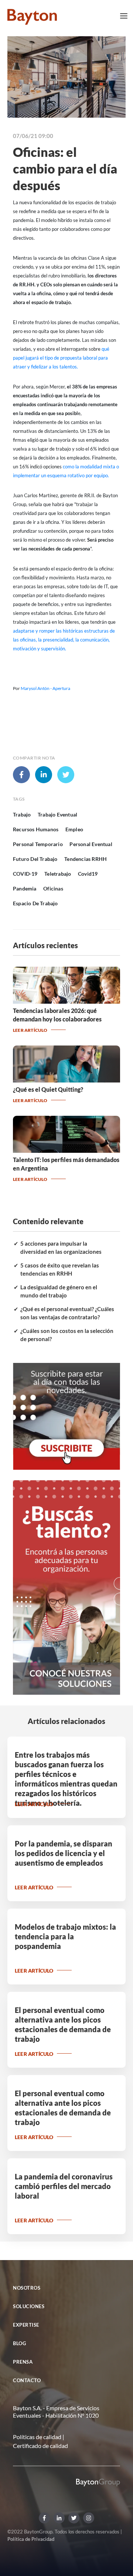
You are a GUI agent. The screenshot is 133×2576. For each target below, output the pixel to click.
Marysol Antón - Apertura (45, 688)
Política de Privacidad (31, 2539)
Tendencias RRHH (86, 859)
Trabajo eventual (57, 814)
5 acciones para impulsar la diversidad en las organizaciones (61, 1248)
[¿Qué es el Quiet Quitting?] (66, 1080)
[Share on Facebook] (21, 775)
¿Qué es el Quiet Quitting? (48, 1089)
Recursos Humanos (36, 829)
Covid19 (88, 874)
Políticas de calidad (37, 2437)
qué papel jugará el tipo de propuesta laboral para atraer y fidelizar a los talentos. (61, 358)
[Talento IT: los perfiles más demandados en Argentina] (66, 1150)
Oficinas (53, 888)
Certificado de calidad (40, 2446)
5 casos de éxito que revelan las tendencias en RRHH (60, 1270)
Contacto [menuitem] (27, 2380)
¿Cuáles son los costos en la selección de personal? (67, 1335)
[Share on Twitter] (66, 775)
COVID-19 (25, 874)
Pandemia (25, 888)
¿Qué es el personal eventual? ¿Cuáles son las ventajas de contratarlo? (67, 1313)
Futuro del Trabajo (35, 859)
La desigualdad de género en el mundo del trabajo (59, 1291)
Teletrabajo (58, 874)
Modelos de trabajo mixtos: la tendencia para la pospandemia (65, 1936)
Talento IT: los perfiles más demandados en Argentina (66, 1164)
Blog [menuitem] (19, 2343)
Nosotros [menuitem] (27, 2288)
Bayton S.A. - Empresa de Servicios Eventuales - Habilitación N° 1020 (56, 2412)
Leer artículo (30, 1030)
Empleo (74, 829)
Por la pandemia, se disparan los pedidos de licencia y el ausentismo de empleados (64, 1853)
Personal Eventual (91, 844)
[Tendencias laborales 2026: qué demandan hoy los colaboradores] (66, 1001)
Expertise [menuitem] (26, 2325)
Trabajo (22, 814)
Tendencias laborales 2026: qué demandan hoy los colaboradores (57, 1015)
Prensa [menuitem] (23, 2362)
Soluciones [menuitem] (29, 2306)
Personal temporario (38, 844)
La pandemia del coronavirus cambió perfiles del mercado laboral (64, 2186)
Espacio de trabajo (35, 903)
